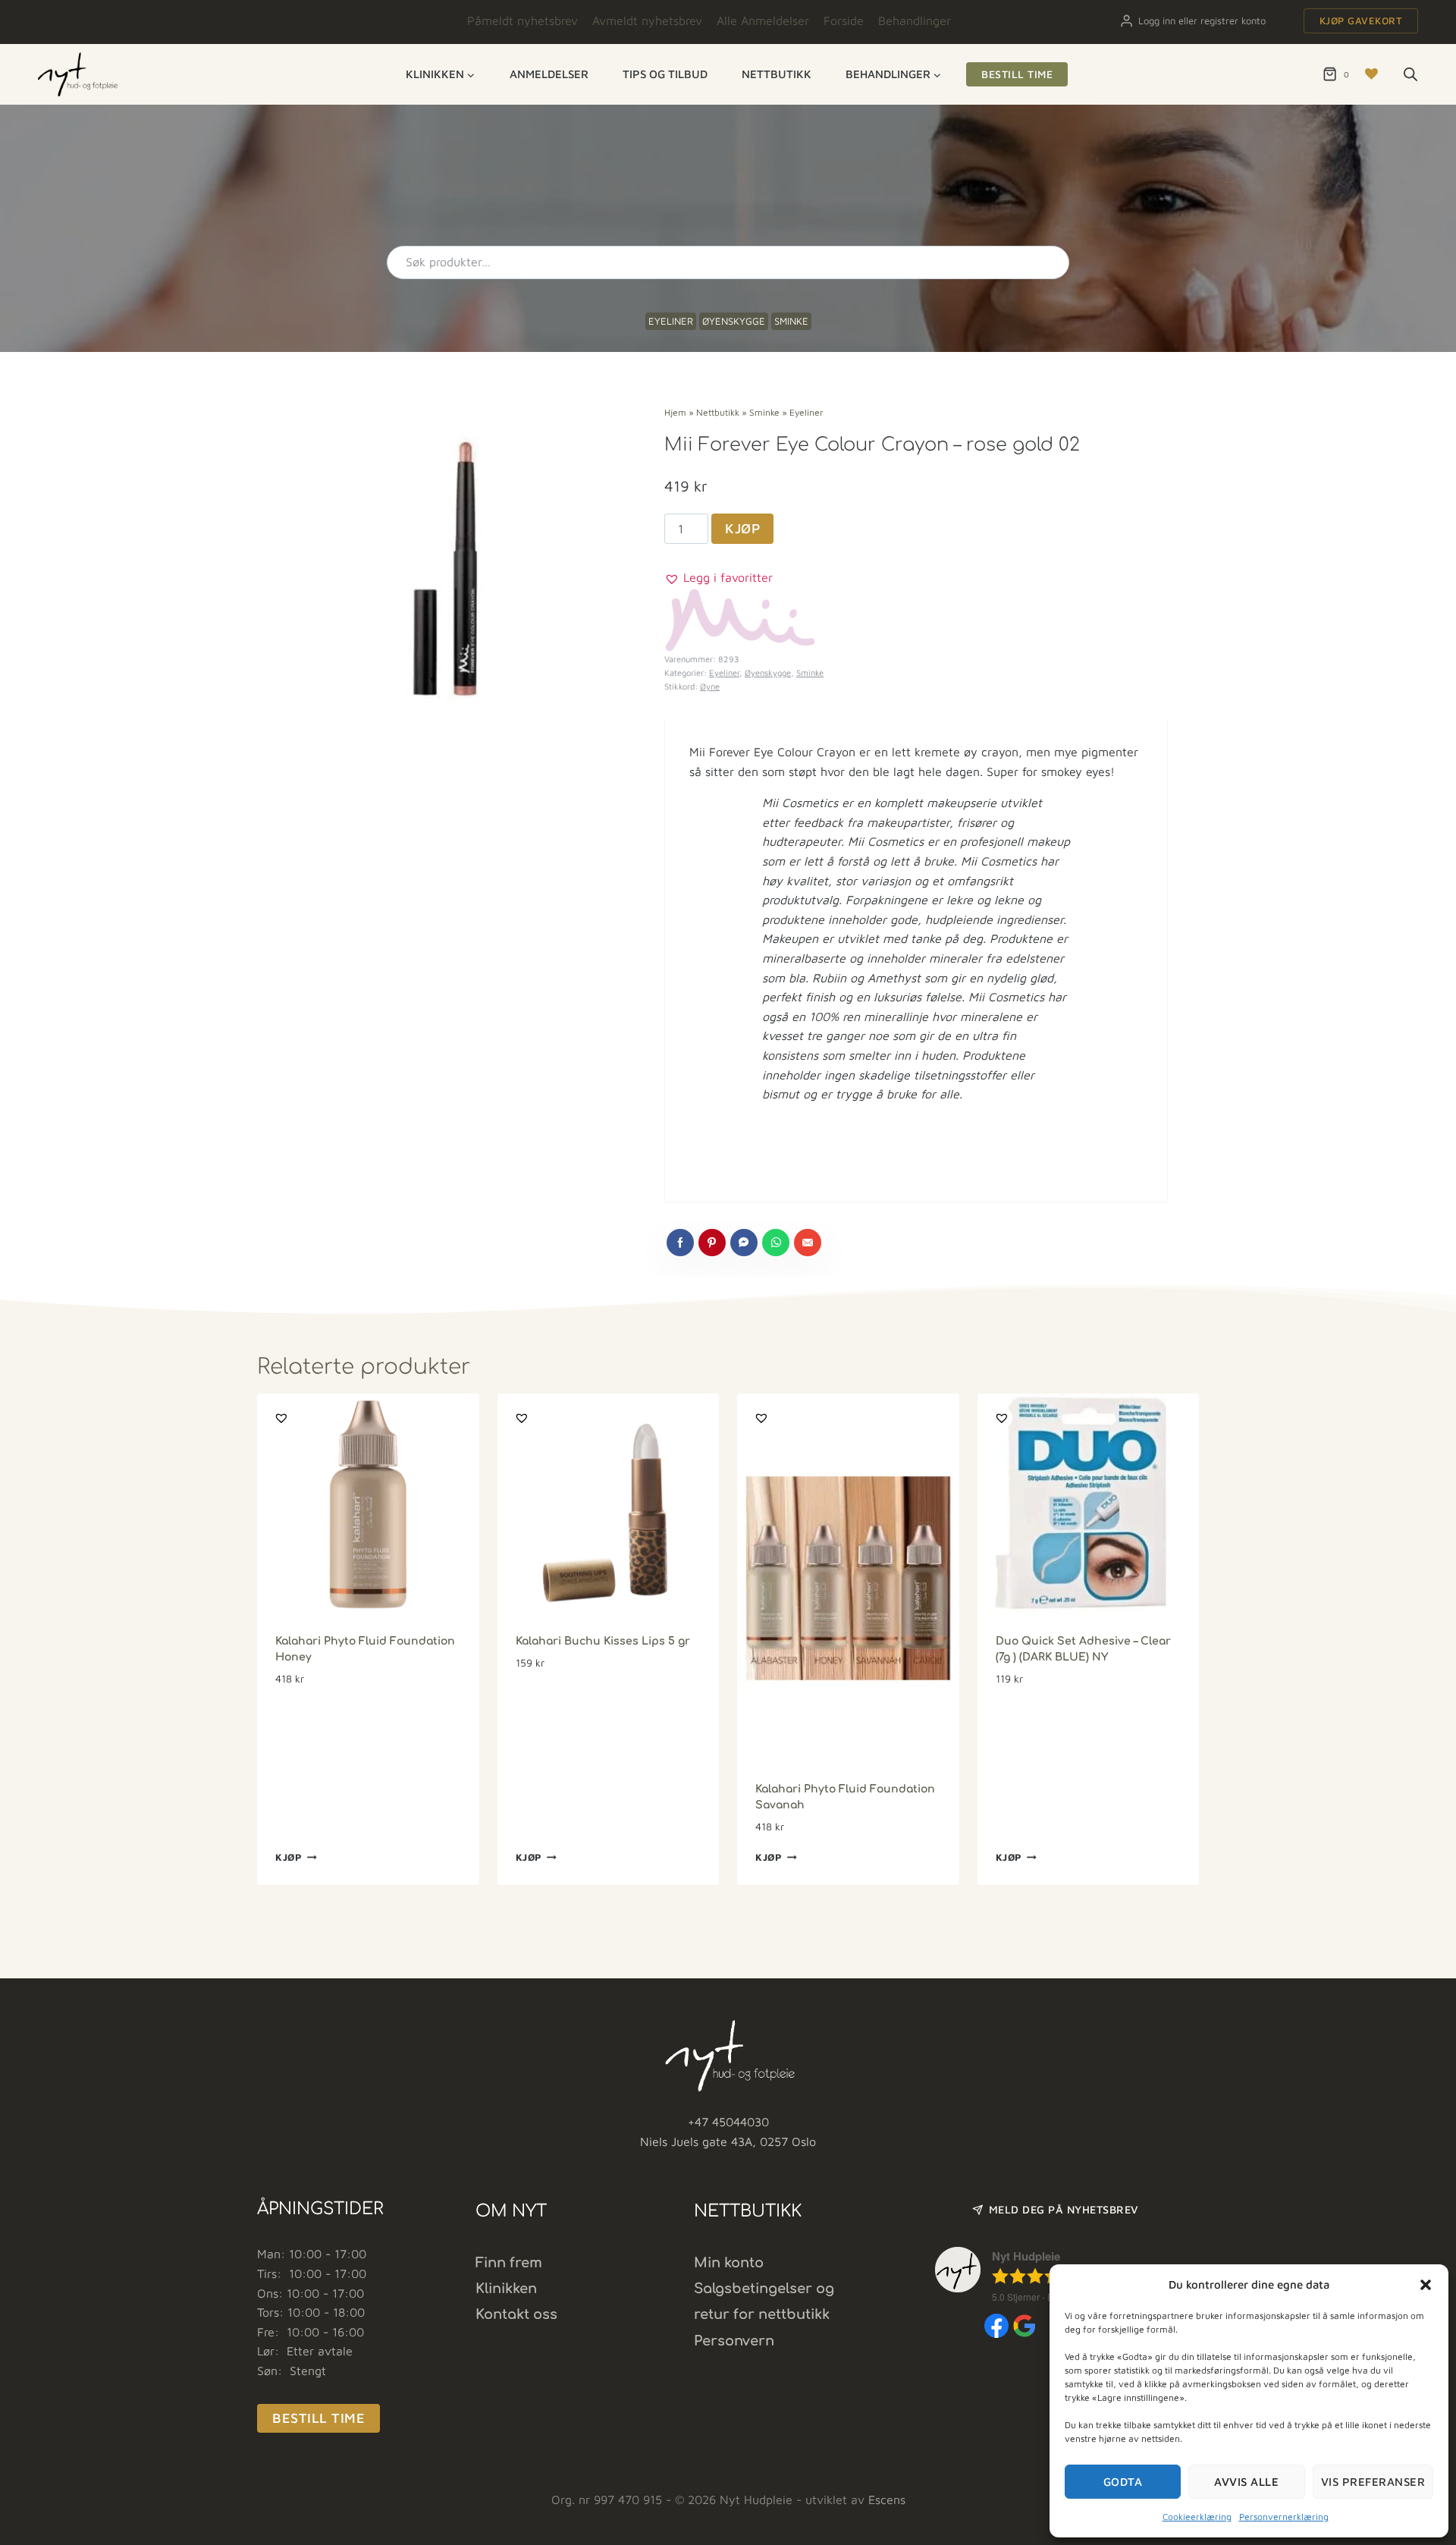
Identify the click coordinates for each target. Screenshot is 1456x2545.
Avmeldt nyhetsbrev (647, 20)
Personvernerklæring (1284, 2517)
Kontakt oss (516, 2314)
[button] (1426, 2285)
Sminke (791, 321)
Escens (887, 2499)
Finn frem (509, 2263)
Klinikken (506, 2289)
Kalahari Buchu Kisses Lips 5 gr (603, 1641)
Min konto (729, 2263)
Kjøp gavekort (1361, 20)
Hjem (675, 412)
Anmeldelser (549, 74)
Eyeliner (671, 321)
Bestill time (1017, 74)
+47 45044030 (728, 2122)
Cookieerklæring (1197, 2517)
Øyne (710, 686)
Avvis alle (1246, 2482)
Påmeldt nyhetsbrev (522, 20)
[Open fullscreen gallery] (601, 718)
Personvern (734, 2341)
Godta (1123, 2482)
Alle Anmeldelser (763, 20)
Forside (844, 20)
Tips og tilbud (665, 74)
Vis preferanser (1373, 2482)
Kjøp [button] (289, 1857)
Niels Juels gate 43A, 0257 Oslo (728, 2141)
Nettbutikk (777, 74)
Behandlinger (915, 20)
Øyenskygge (734, 321)
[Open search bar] (1410, 74)
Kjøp (742, 528)
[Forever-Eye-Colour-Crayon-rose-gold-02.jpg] (452, 569)
